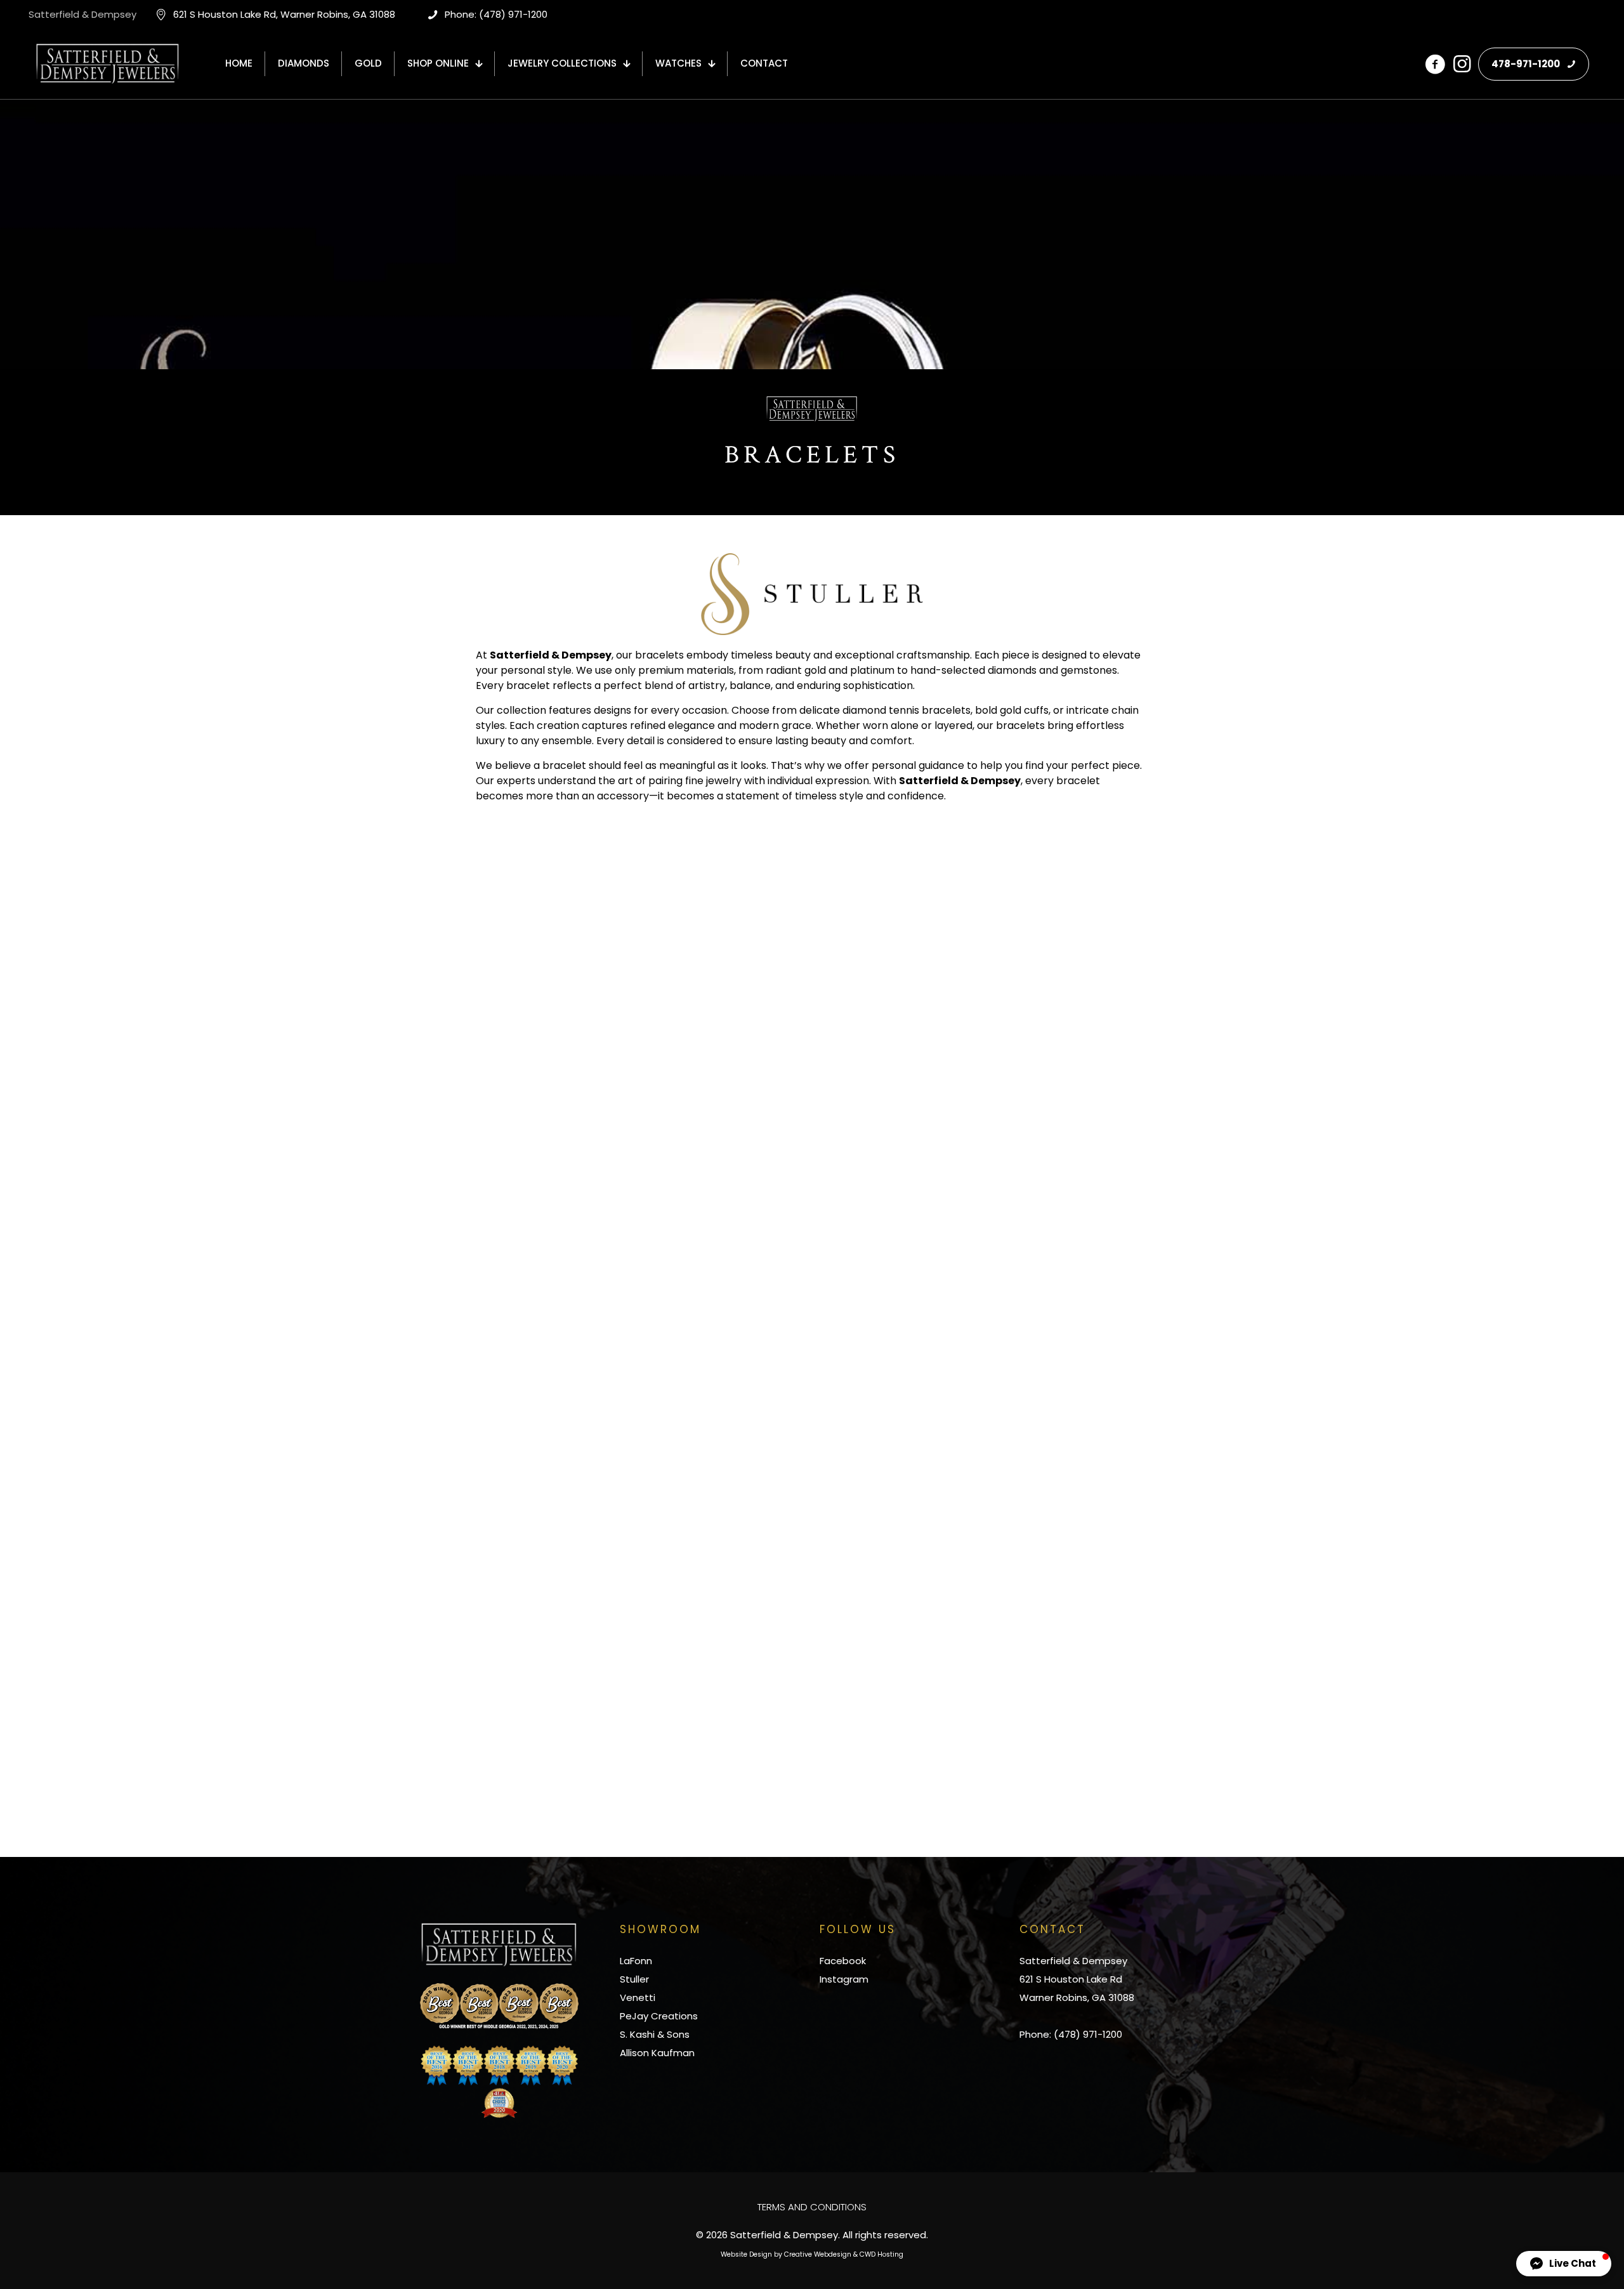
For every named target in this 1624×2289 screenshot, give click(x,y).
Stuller (634, 1979)
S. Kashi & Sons (655, 2034)
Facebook (843, 1961)
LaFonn (636, 1961)
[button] (1564, 2264)
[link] (499, 2006)
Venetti (638, 1997)
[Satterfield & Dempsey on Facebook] (1435, 64)
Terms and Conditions (812, 2207)
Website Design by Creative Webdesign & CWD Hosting (812, 2254)
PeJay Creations (659, 2016)
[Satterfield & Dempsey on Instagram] (1462, 64)
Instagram (844, 1979)
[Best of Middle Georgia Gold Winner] (499, 2006)
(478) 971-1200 (1088, 2034)
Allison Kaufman (657, 2053)
